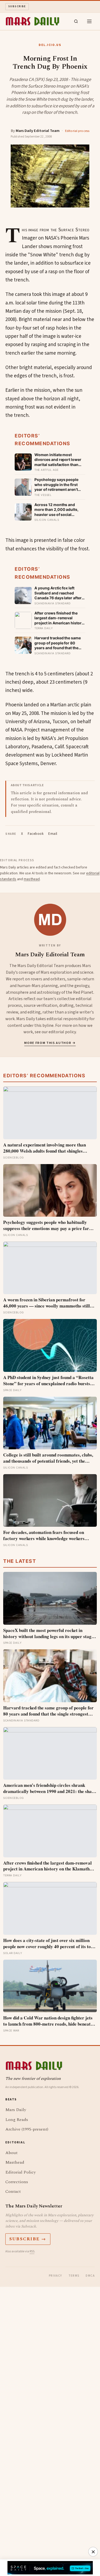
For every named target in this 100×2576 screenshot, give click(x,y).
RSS (32, 2251)
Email (53, 834)
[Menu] (89, 21)
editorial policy (62, 1032)
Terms (74, 2276)
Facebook (36, 834)
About (11, 2153)
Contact (13, 2191)
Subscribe (17, 6)
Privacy (55, 2276)
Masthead (15, 2162)
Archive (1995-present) (27, 2129)
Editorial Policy (21, 2172)
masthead (32, 879)
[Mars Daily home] (32, 21)
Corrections (17, 2182)
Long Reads (17, 2120)
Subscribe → (28, 2239)
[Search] (76, 21)
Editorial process (77, 131)
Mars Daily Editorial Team (38, 131)
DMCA (90, 2276)
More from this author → (50, 1043)
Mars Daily (16, 2110)
